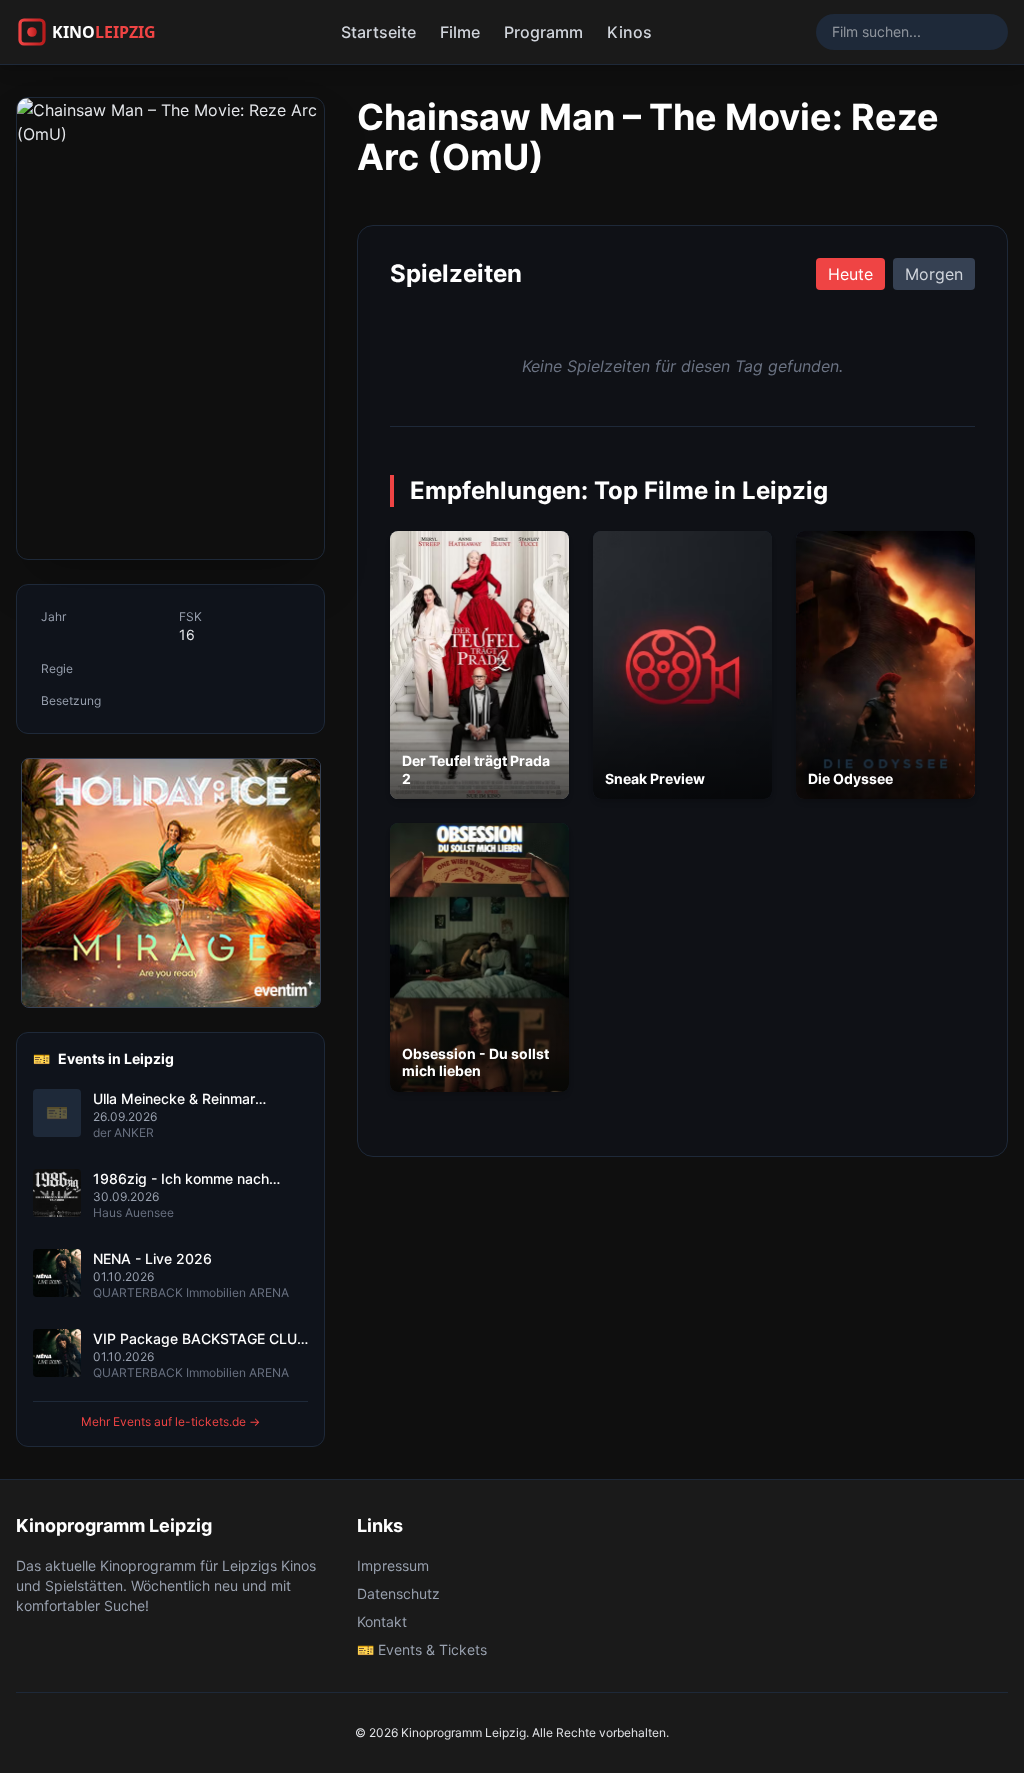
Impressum (393, 1565)
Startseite (378, 32)
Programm (543, 32)
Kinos (629, 32)
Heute (850, 274)
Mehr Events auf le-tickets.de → (170, 1421)
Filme (460, 32)
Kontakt (382, 1621)
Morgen (934, 274)
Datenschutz (398, 1593)
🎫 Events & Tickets (422, 1649)
